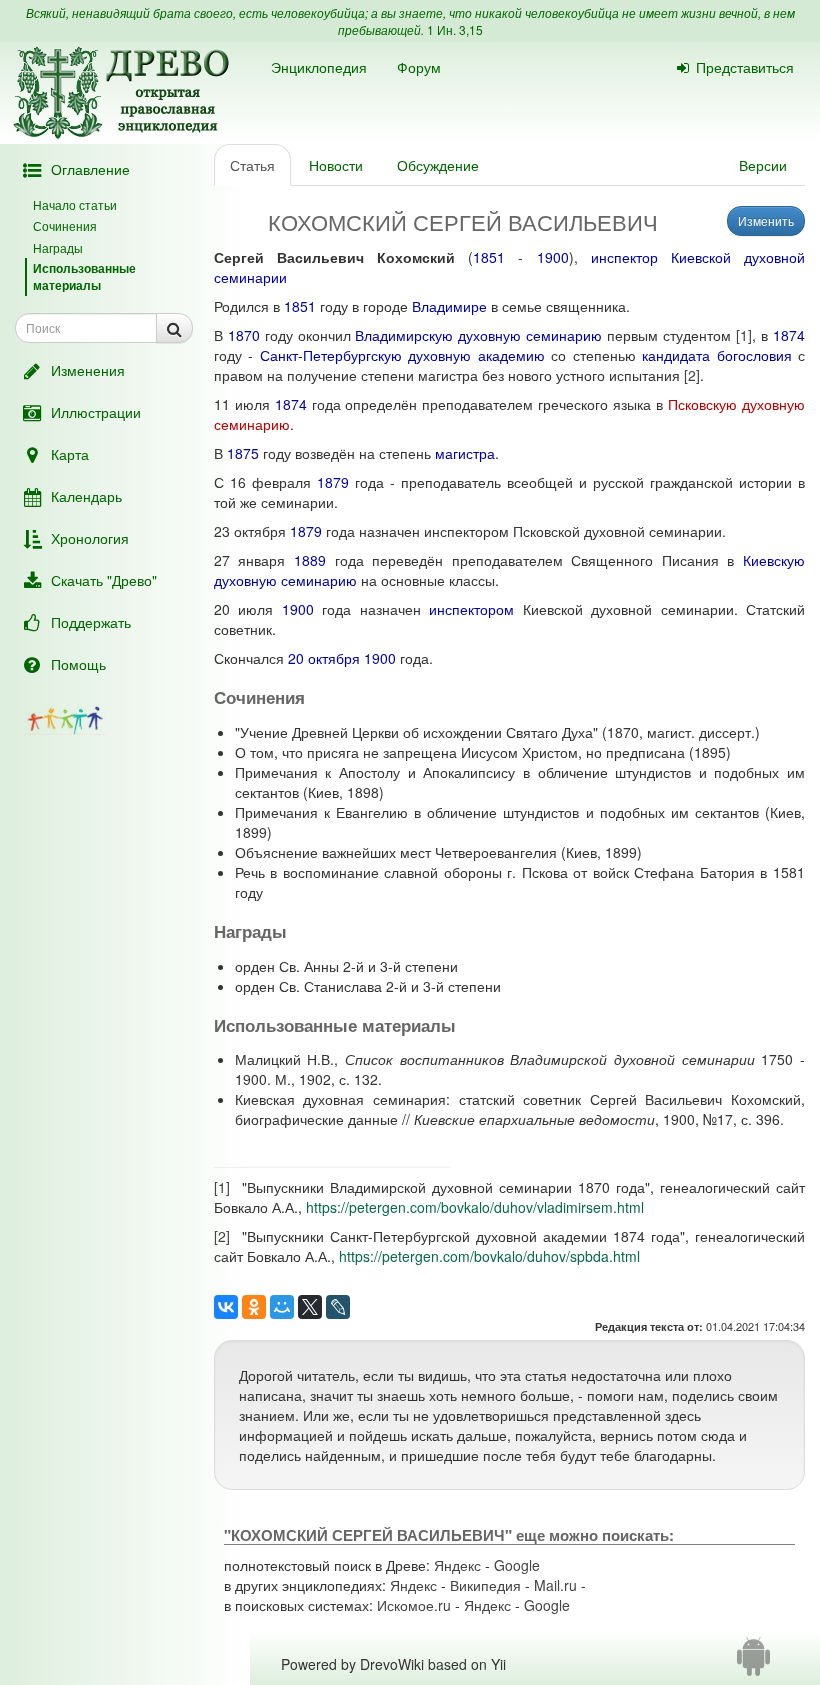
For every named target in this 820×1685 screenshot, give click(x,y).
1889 (310, 560)
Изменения (88, 370)
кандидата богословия (716, 355)
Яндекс (457, 1565)
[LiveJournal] (338, 1307)
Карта (70, 454)
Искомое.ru (414, 1605)
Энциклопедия (319, 67)
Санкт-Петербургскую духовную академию (402, 355)
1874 (789, 335)
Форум (419, 67)
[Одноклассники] (254, 1307)
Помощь (78, 664)
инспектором (471, 609)
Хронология (90, 538)
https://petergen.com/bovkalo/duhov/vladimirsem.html (475, 1207)
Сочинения (65, 225)
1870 (244, 335)
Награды (58, 247)
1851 (489, 257)
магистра (465, 453)
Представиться (745, 67)
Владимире (449, 306)
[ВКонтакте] (226, 1307)
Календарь (86, 496)
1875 (243, 453)
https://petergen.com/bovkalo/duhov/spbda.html (489, 1256)
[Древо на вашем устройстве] (753, 1664)
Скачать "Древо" (104, 580)
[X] (310, 1307)
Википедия (485, 1585)
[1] (744, 335)
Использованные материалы (84, 276)
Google (517, 1565)
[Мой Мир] (282, 1307)
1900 (553, 257)
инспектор (624, 257)
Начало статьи (75, 204)
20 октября (324, 658)
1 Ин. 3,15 (455, 29)
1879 (333, 482)
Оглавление (90, 169)
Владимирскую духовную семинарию (478, 335)
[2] (692, 375)
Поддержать (91, 622)
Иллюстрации (96, 412)
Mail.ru (555, 1585)
